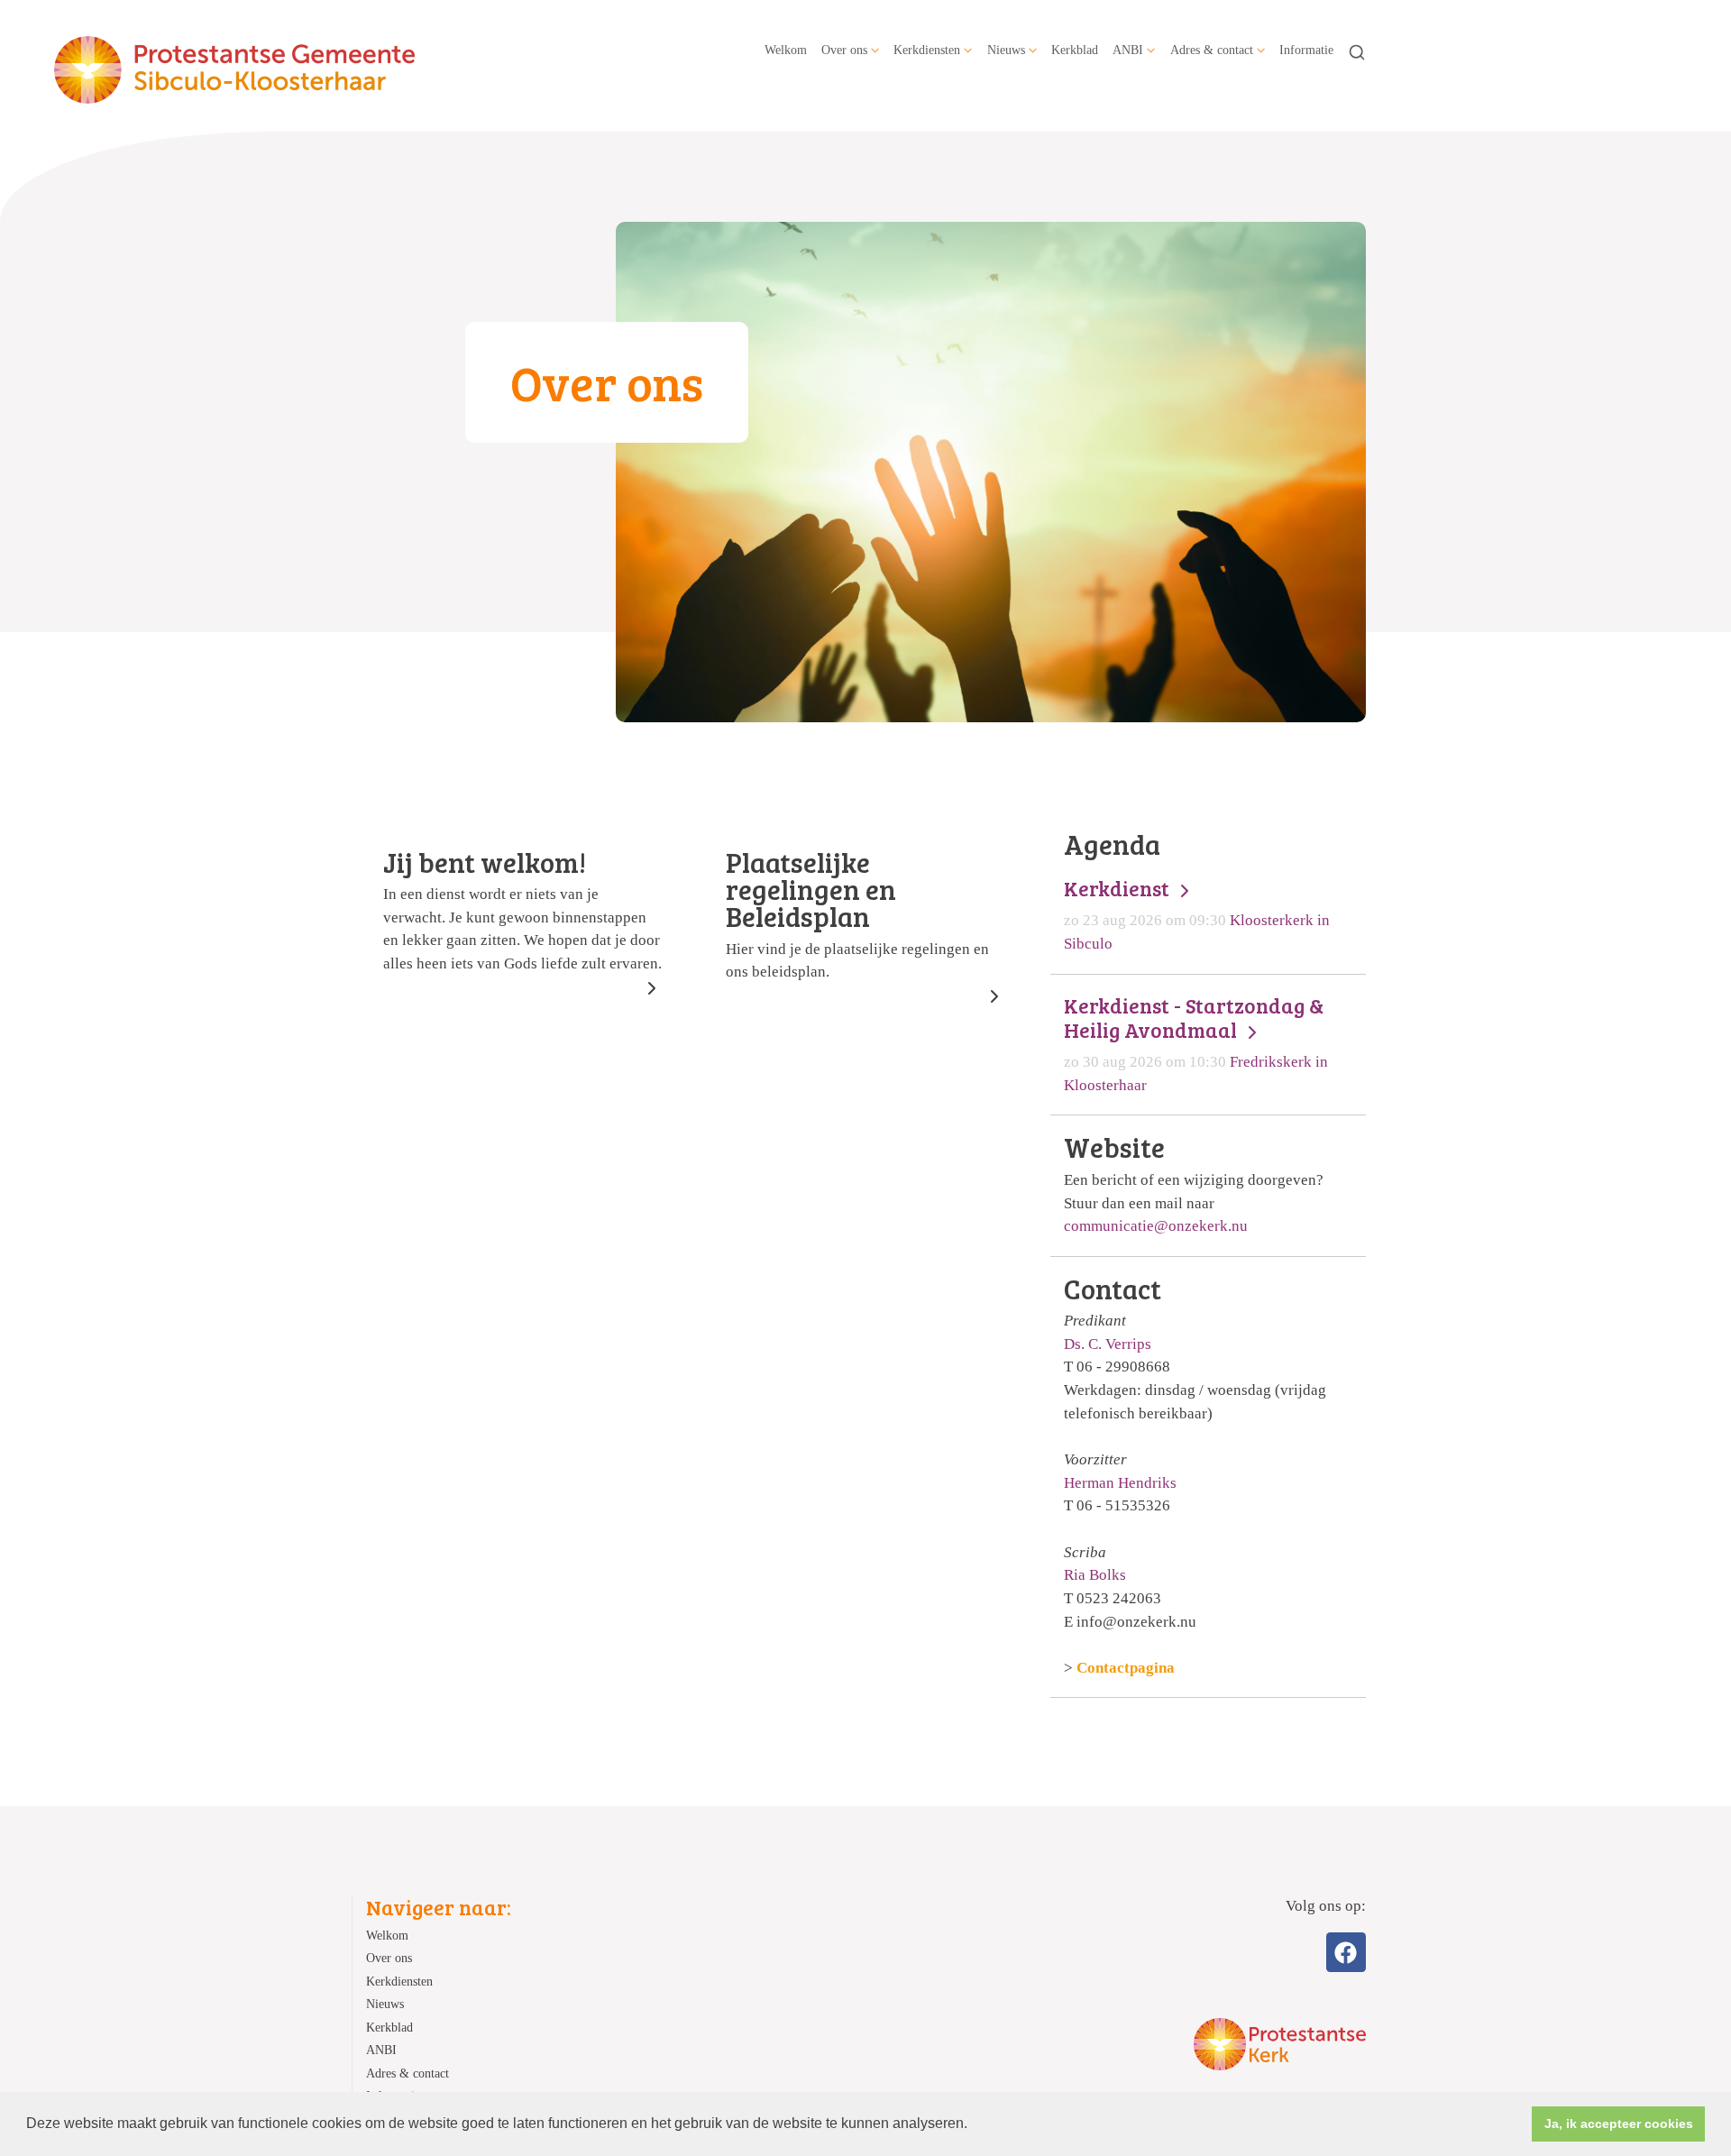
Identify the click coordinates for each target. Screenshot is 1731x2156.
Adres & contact (1212, 50)
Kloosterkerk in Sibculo (1197, 914)
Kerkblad (1075, 50)
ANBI (1128, 50)
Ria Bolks (1095, 1575)
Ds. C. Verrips (1108, 1344)
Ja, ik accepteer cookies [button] (1619, 2124)
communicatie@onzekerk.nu (1156, 1226)
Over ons (844, 50)
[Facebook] (1346, 1952)
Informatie (1306, 50)
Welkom (786, 50)
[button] (974, 2125)
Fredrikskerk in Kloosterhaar (1196, 1043)
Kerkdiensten (927, 50)
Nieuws (1006, 50)
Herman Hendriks (1120, 1483)
